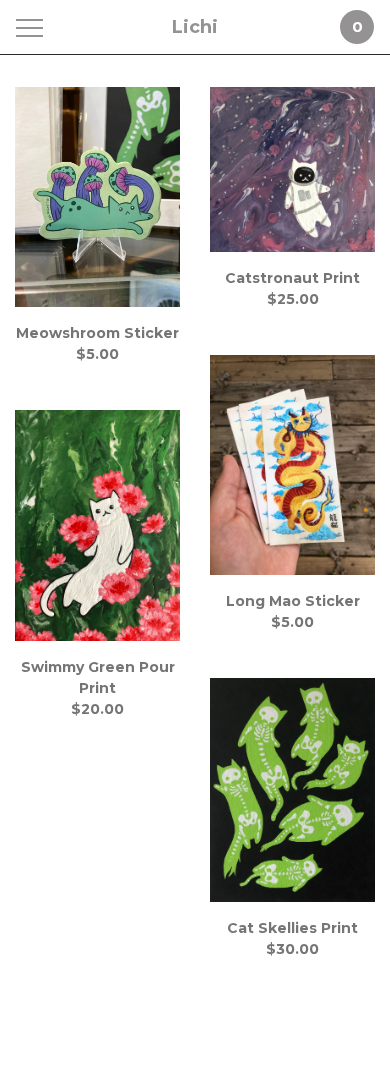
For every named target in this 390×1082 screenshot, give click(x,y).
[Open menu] (33, 27)
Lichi (195, 27)
